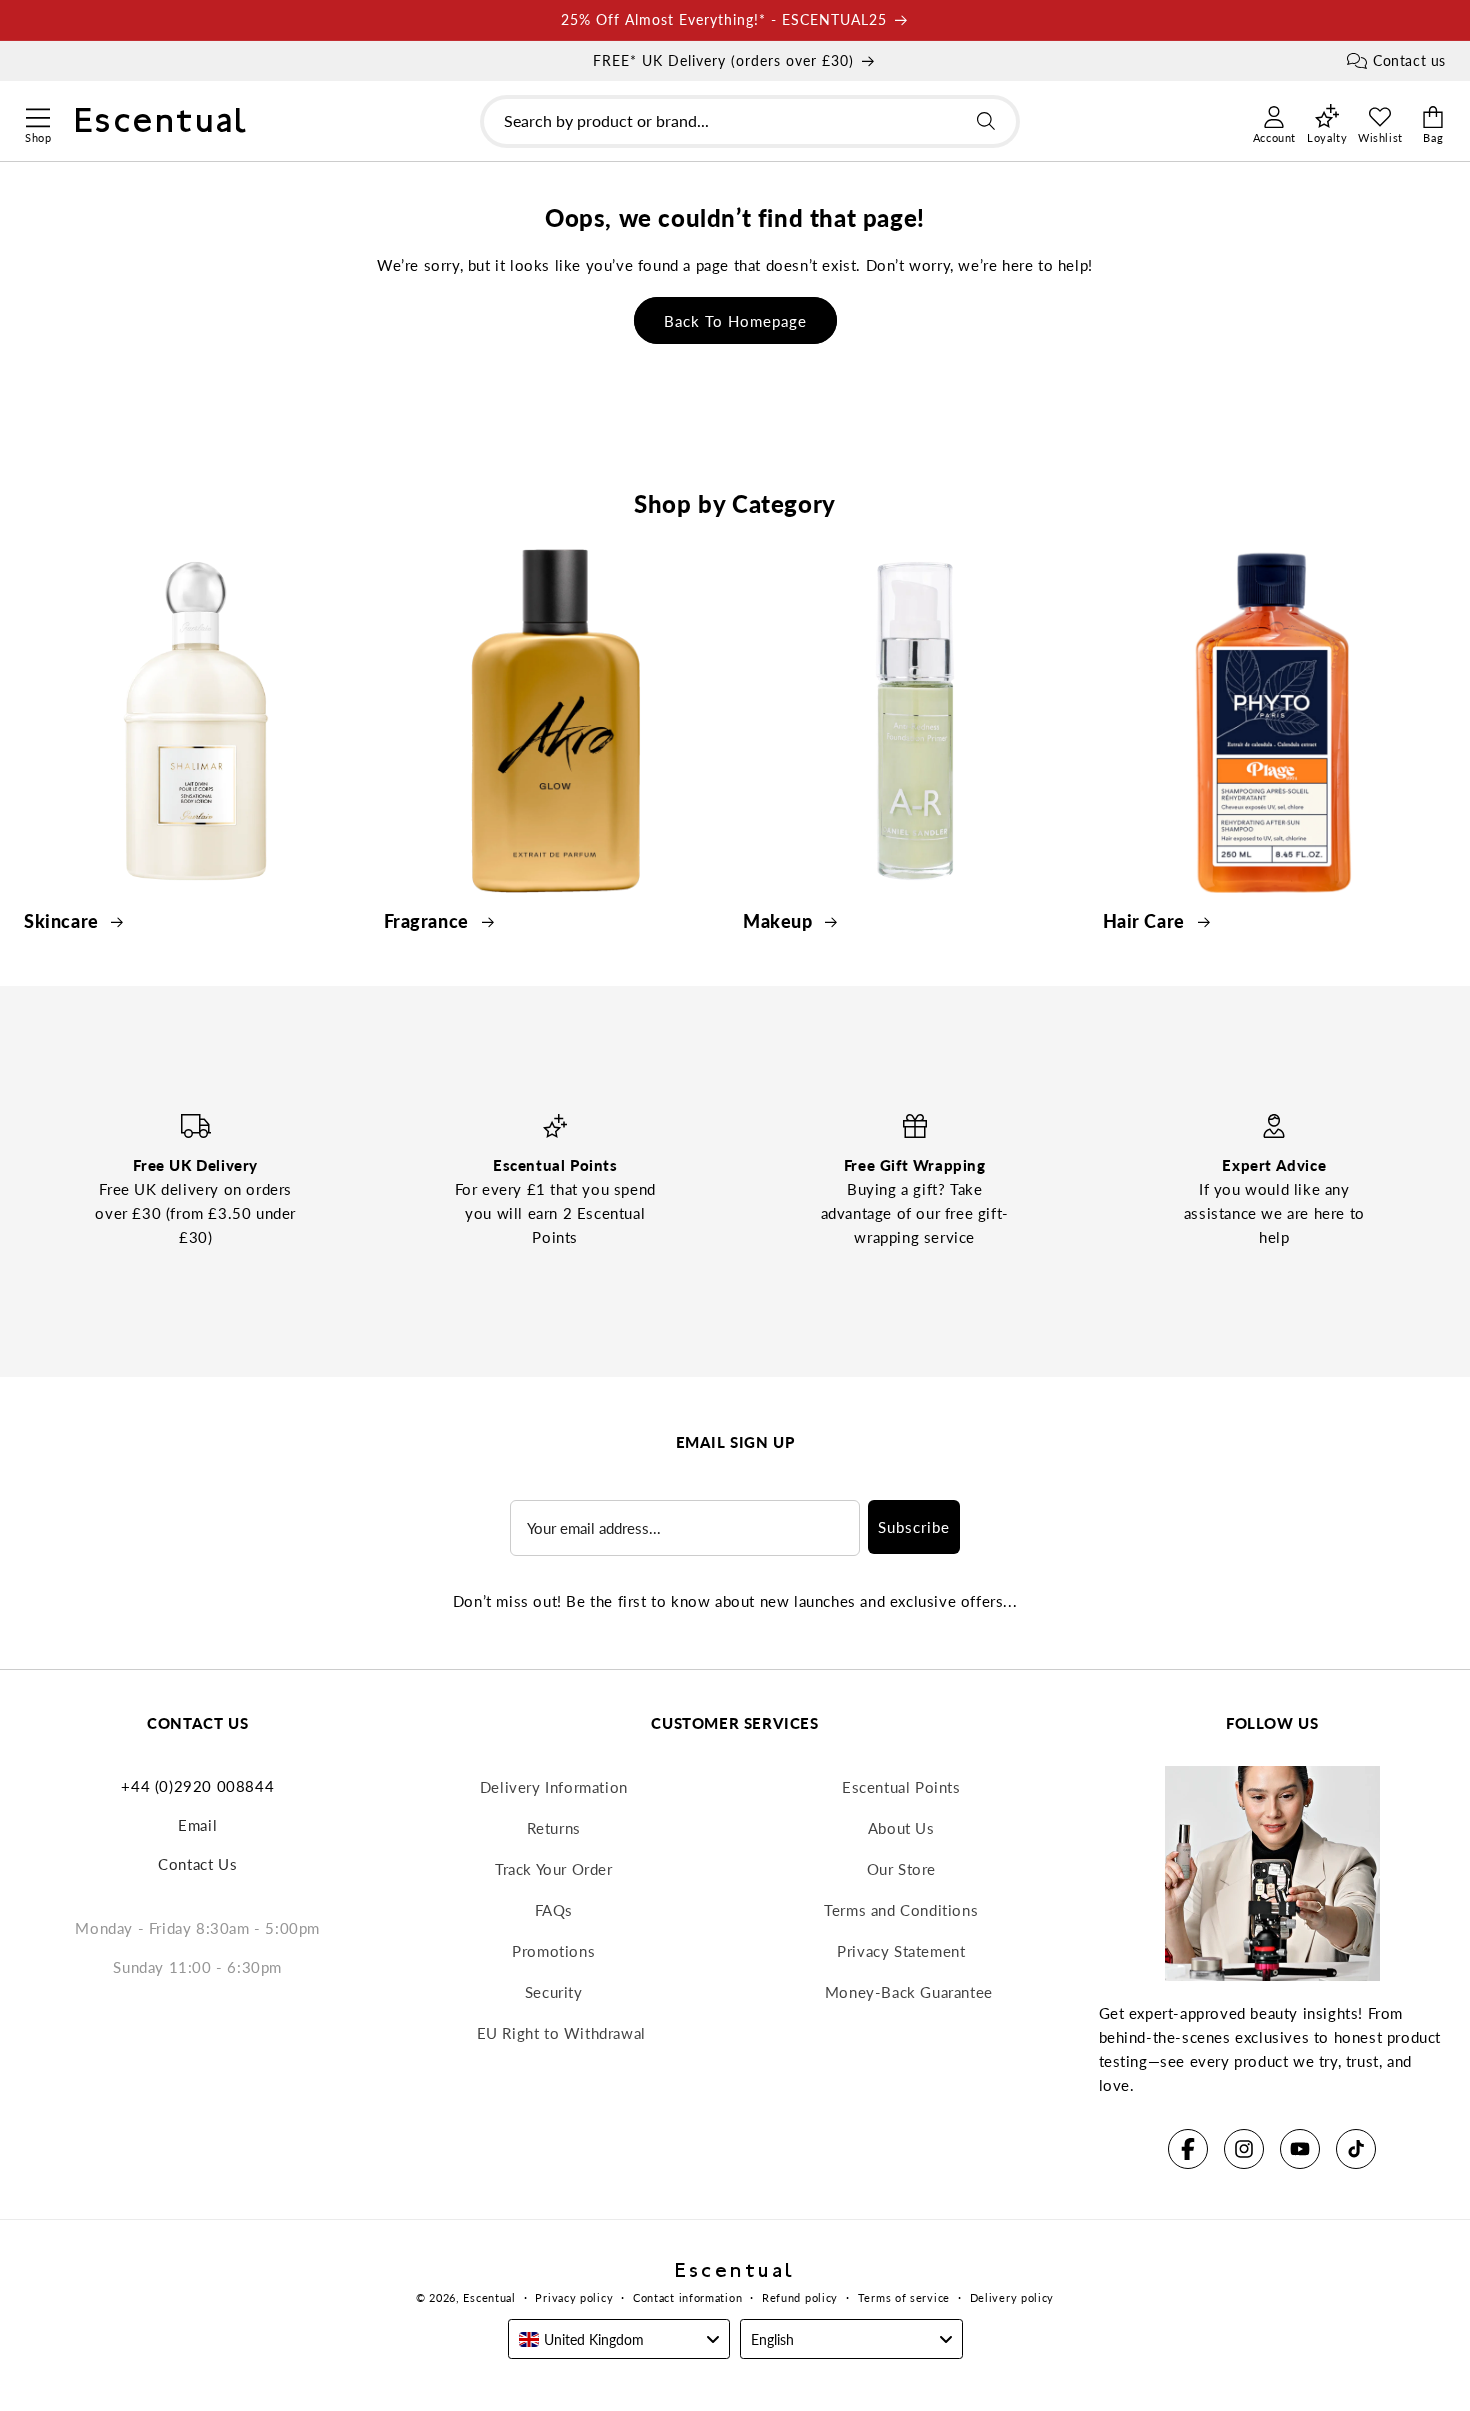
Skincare (63, 921)
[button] (37, 115)
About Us (901, 1828)
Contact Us (197, 1864)
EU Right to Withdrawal (561, 2033)
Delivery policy (1012, 2297)
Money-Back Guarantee (909, 1992)
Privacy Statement (901, 1951)
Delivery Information (554, 1787)
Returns (554, 1828)
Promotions (553, 1951)
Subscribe (914, 1527)
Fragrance (429, 921)
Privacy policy (574, 2297)
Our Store (901, 1869)
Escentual (489, 2297)
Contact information (687, 2297)
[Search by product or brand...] (986, 121)
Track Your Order (554, 1869)
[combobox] (750, 121)
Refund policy (800, 2297)
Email (197, 1825)
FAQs (554, 1910)
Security (554, 1992)
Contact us (1409, 60)
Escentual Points (901, 1787)
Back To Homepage (735, 321)
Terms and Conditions (901, 1910)
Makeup (780, 921)
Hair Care (1146, 921)
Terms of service (904, 2297)
